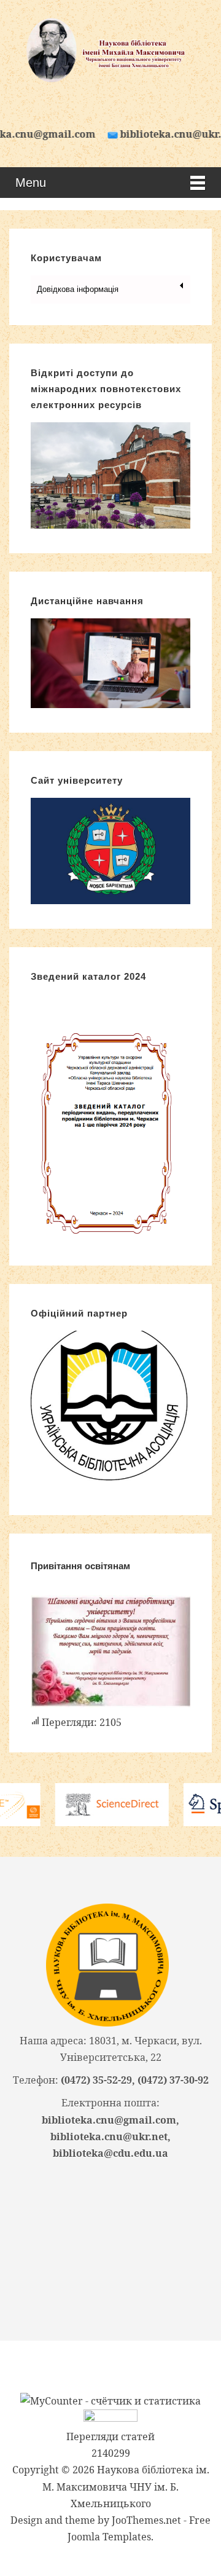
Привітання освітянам (80, 1566)
